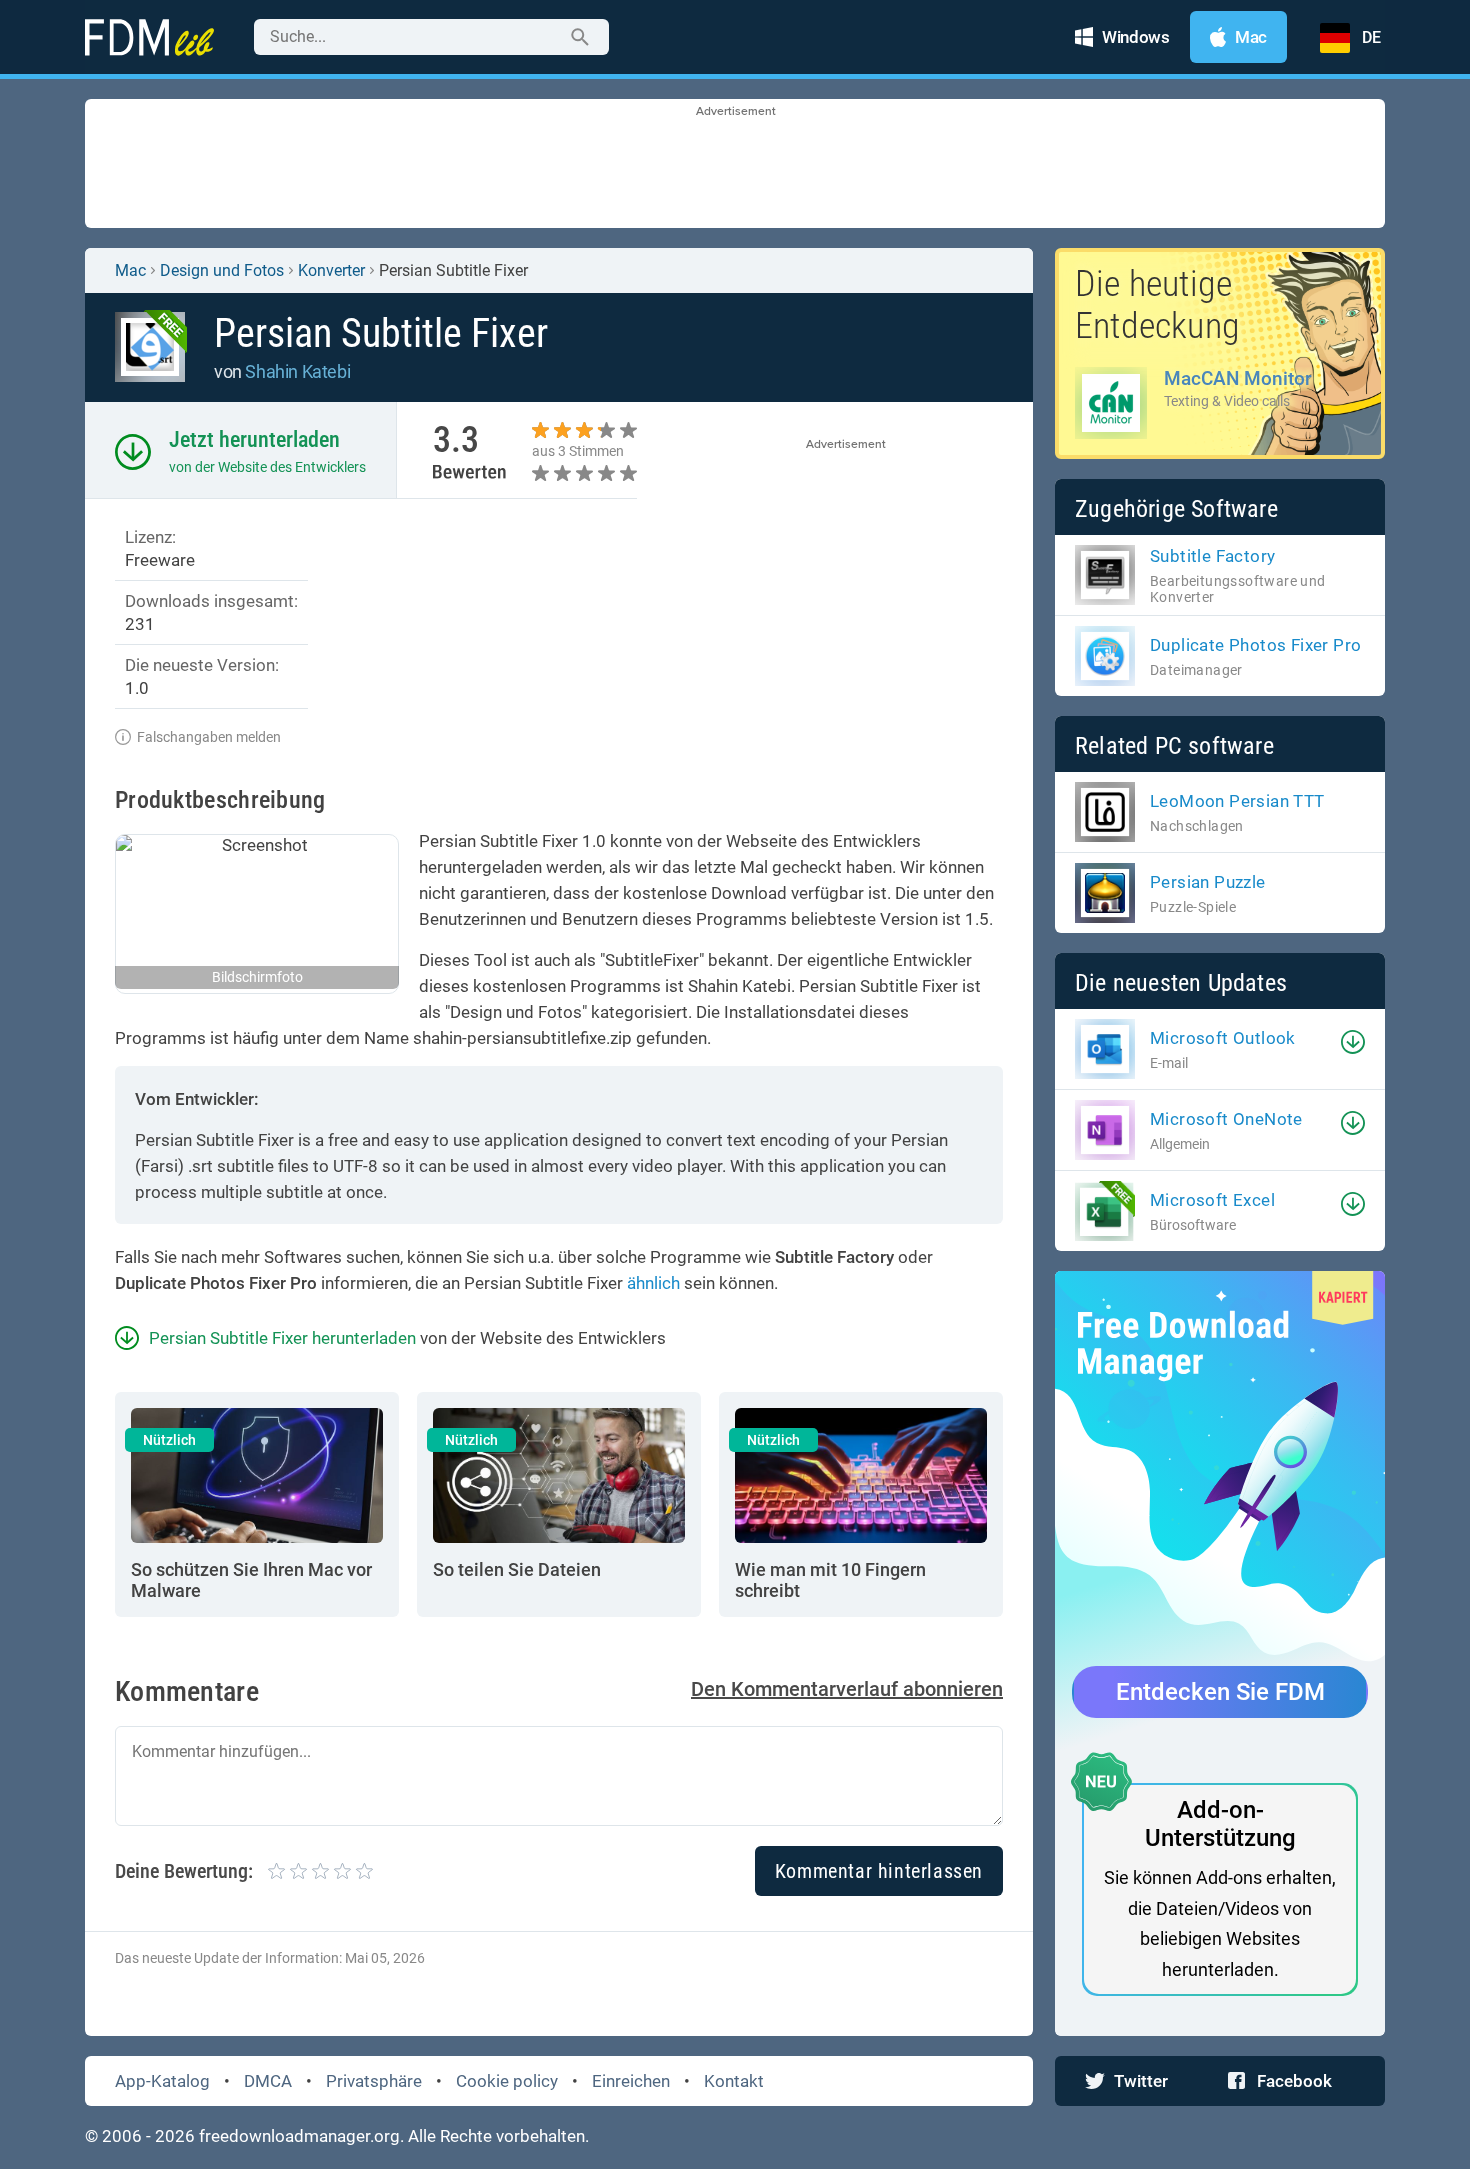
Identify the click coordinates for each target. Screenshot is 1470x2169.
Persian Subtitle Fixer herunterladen (282, 1338)
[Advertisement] (735, 165)
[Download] (1353, 1042)
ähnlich (653, 1283)
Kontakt (734, 2081)
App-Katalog (162, 2081)
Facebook (1294, 2081)
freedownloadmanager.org (299, 2136)
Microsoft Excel (1212, 1200)
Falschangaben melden (209, 737)
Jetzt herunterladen (254, 439)
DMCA (268, 2081)
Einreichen (631, 2081)
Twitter (1141, 2081)
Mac (130, 270)
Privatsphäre (374, 2081)
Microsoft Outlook (1223, 1038)
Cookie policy (507, 2081)
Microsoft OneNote (1226, 1119)
